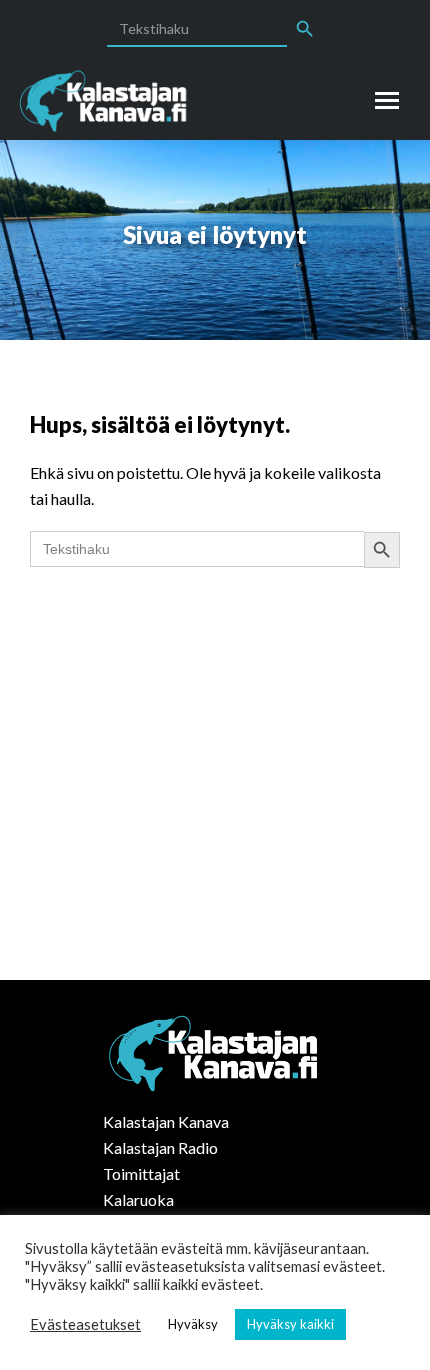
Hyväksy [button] (193, 1324)
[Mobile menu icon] (387, 100)
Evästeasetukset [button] (85, 1324)
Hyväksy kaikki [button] (290, 1324)
